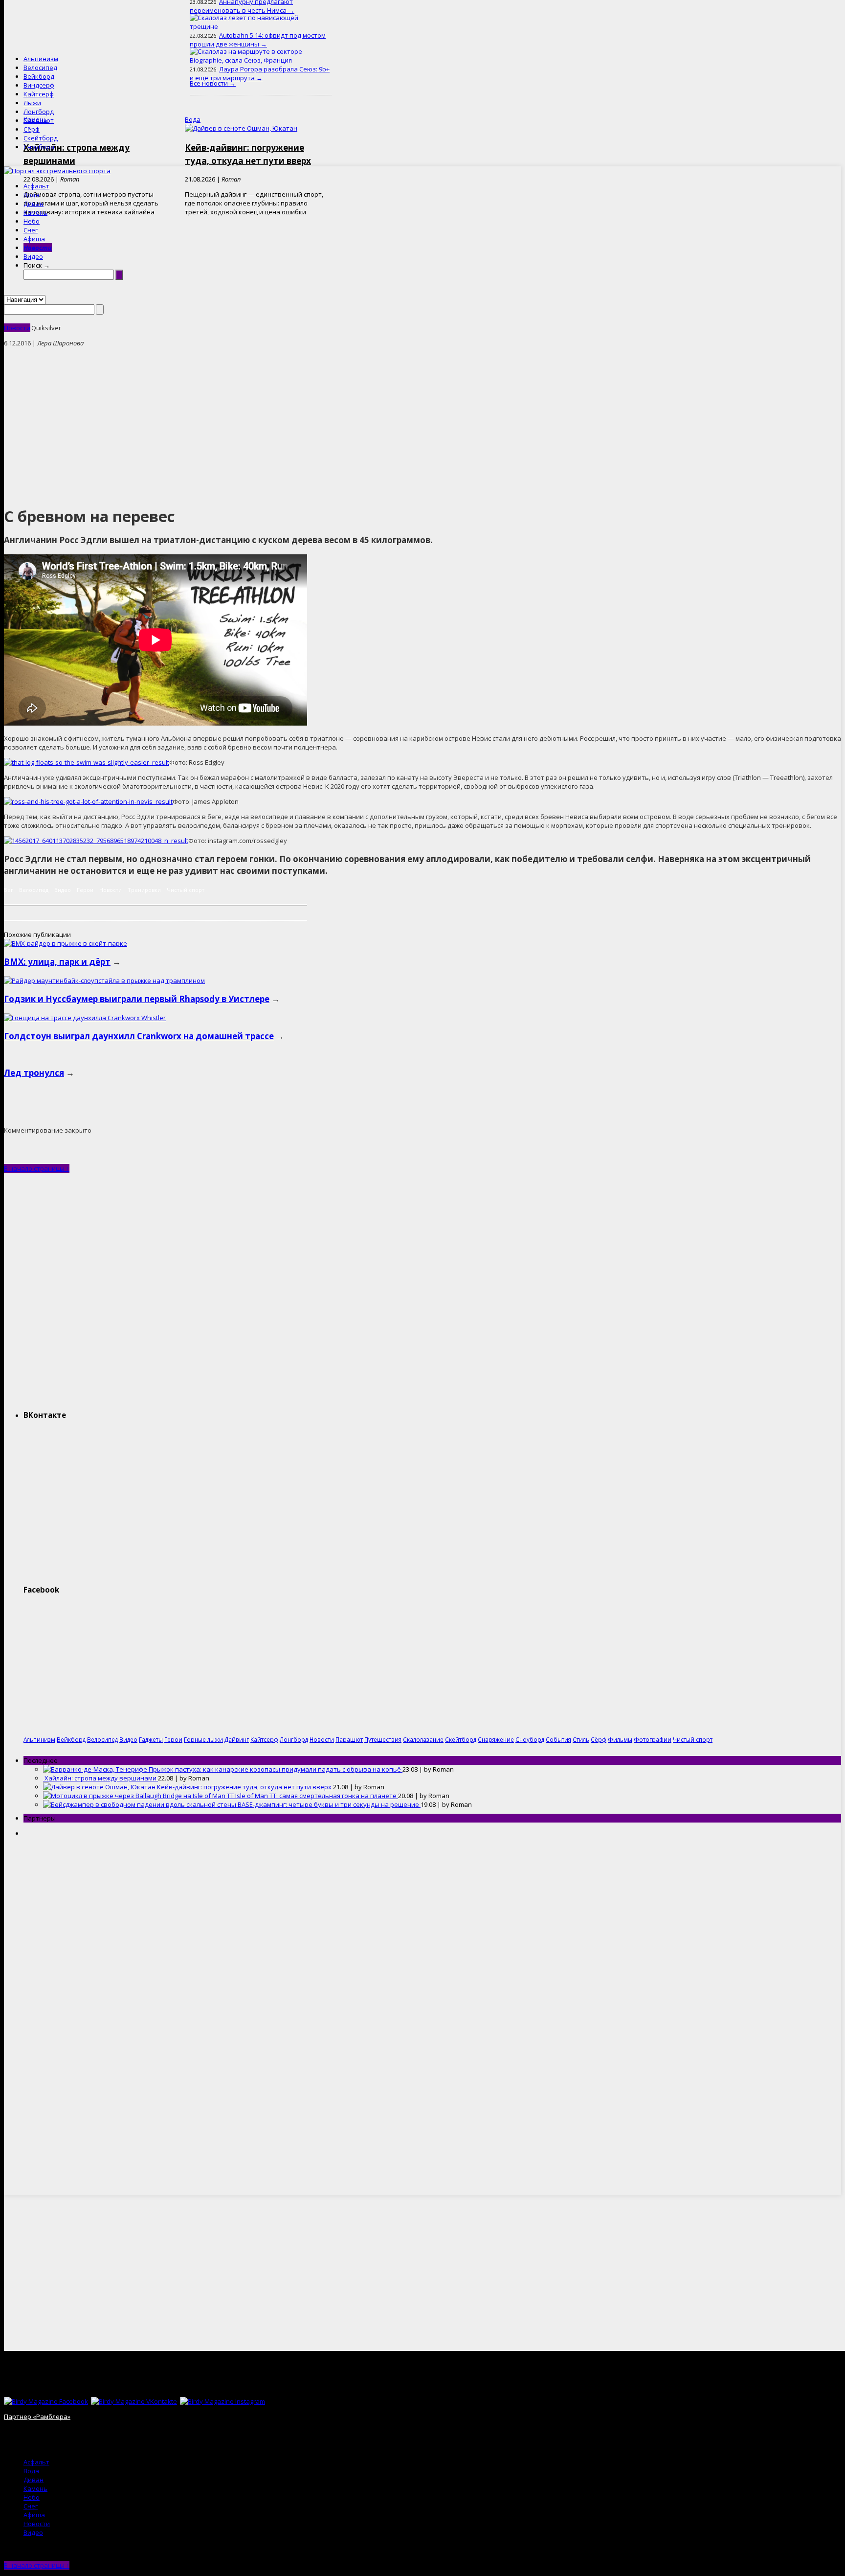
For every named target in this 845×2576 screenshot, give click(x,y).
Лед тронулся (34, 1073)
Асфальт (36, 186)
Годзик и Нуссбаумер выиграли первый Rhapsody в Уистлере (137, 999)
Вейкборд (39, 76)
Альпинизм (41, 59)
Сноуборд (39, 147)
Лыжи (32, 103)
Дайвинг (237, 1739)
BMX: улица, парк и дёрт (57, 962)
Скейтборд (41, 138)
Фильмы (620, 1739)
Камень (35, 212)
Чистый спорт (186, 890)
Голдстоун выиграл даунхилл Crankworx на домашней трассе (139, 1036)
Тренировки (144, 890)
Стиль (581, 1739)
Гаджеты (151, 1739)
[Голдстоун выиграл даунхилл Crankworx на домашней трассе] (85, 1018)
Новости (38, 248)
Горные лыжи (203, 1739)
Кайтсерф (39, 94)
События (558, 1739)
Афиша (34, 239)
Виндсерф (39, 85)
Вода (31, 195)
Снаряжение (496, 1739)
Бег (9, 890)
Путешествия (383, 1739)
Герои (85, 890)
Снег (31, 230)
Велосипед (40, 68)
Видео (33, 256)
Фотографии (653, 1739)
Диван (33, 204)
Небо (32, 221)
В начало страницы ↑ (37, 1168)
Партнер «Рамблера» (37, 2416)
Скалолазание (423, 1739)
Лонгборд (39, 112)
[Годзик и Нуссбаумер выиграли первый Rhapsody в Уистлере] (104, 980)
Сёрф (32, 129)
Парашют (39, 120)
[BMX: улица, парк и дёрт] (66, 943)
